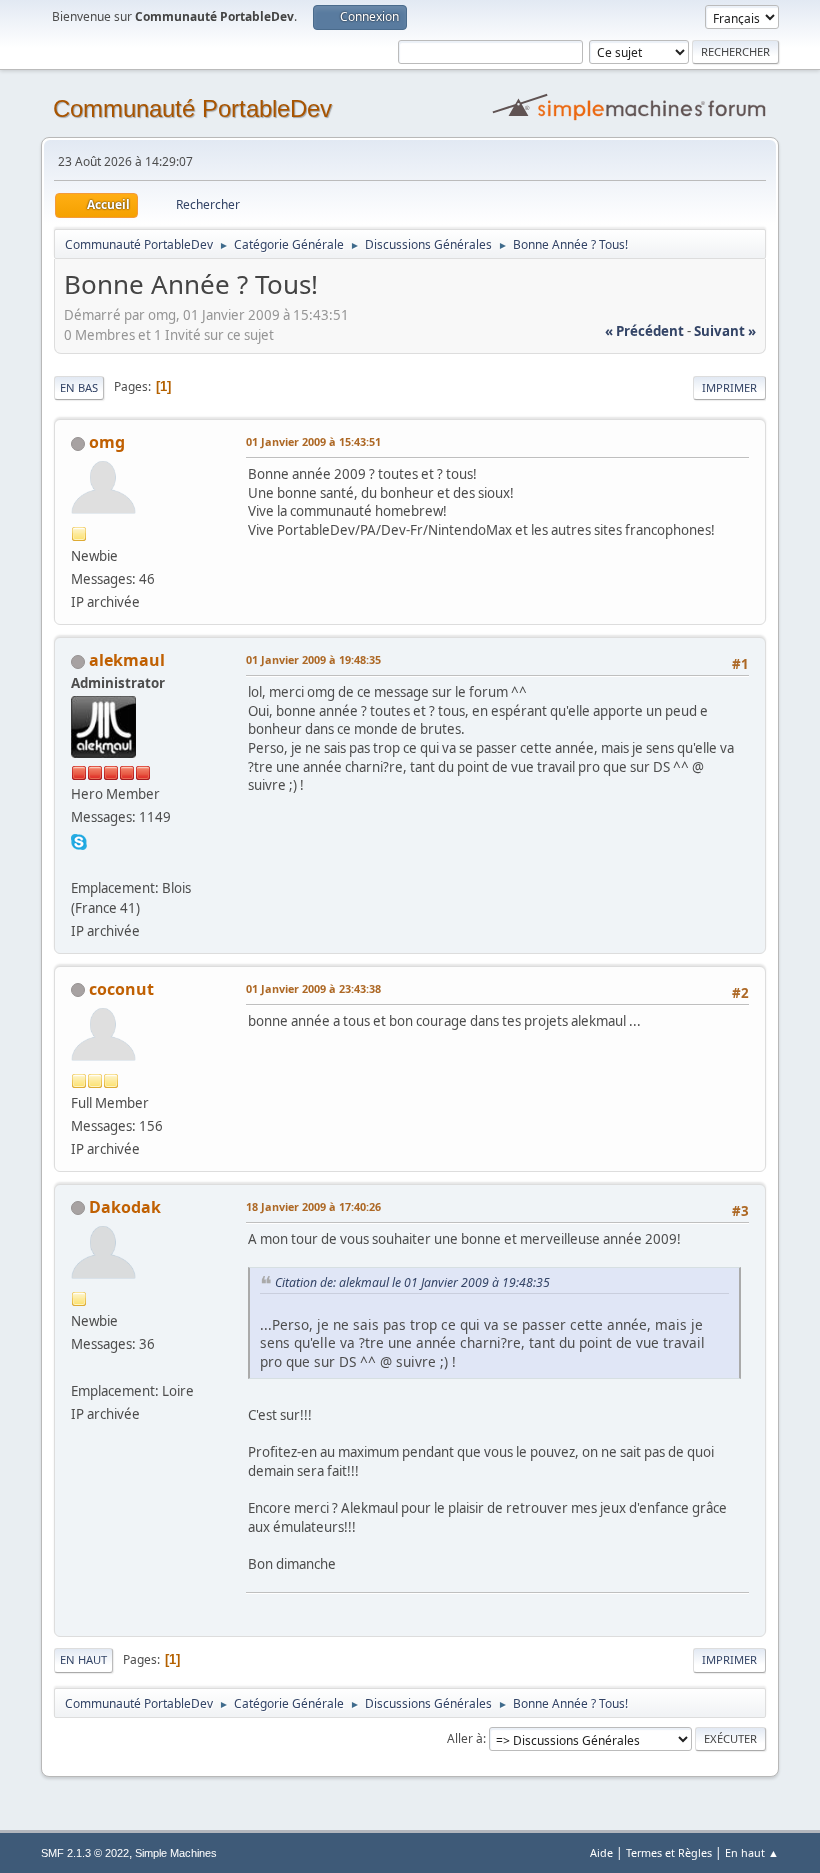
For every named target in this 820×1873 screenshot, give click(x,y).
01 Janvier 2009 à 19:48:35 (313, 659)
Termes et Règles (669, 1852)
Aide (601, 1852)
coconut (121, 989)
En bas (79, 387)
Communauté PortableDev (192, 108)
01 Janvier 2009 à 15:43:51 (313, 441)
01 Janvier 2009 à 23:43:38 (313, 988)
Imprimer (729, 387)
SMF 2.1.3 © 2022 (85, 1853)
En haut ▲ (752, 1852)
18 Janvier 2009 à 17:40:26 (313, 1206)
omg (107, 442)
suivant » (725, 331)
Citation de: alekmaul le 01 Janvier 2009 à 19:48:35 (412, 1282)
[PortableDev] (79, 863)
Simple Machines (176, 1853)
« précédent (644, 331)
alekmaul (127, 660)
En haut (83, 1659)
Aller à (465, 1738)
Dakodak (125, 1207)
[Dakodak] (79, 1367)
